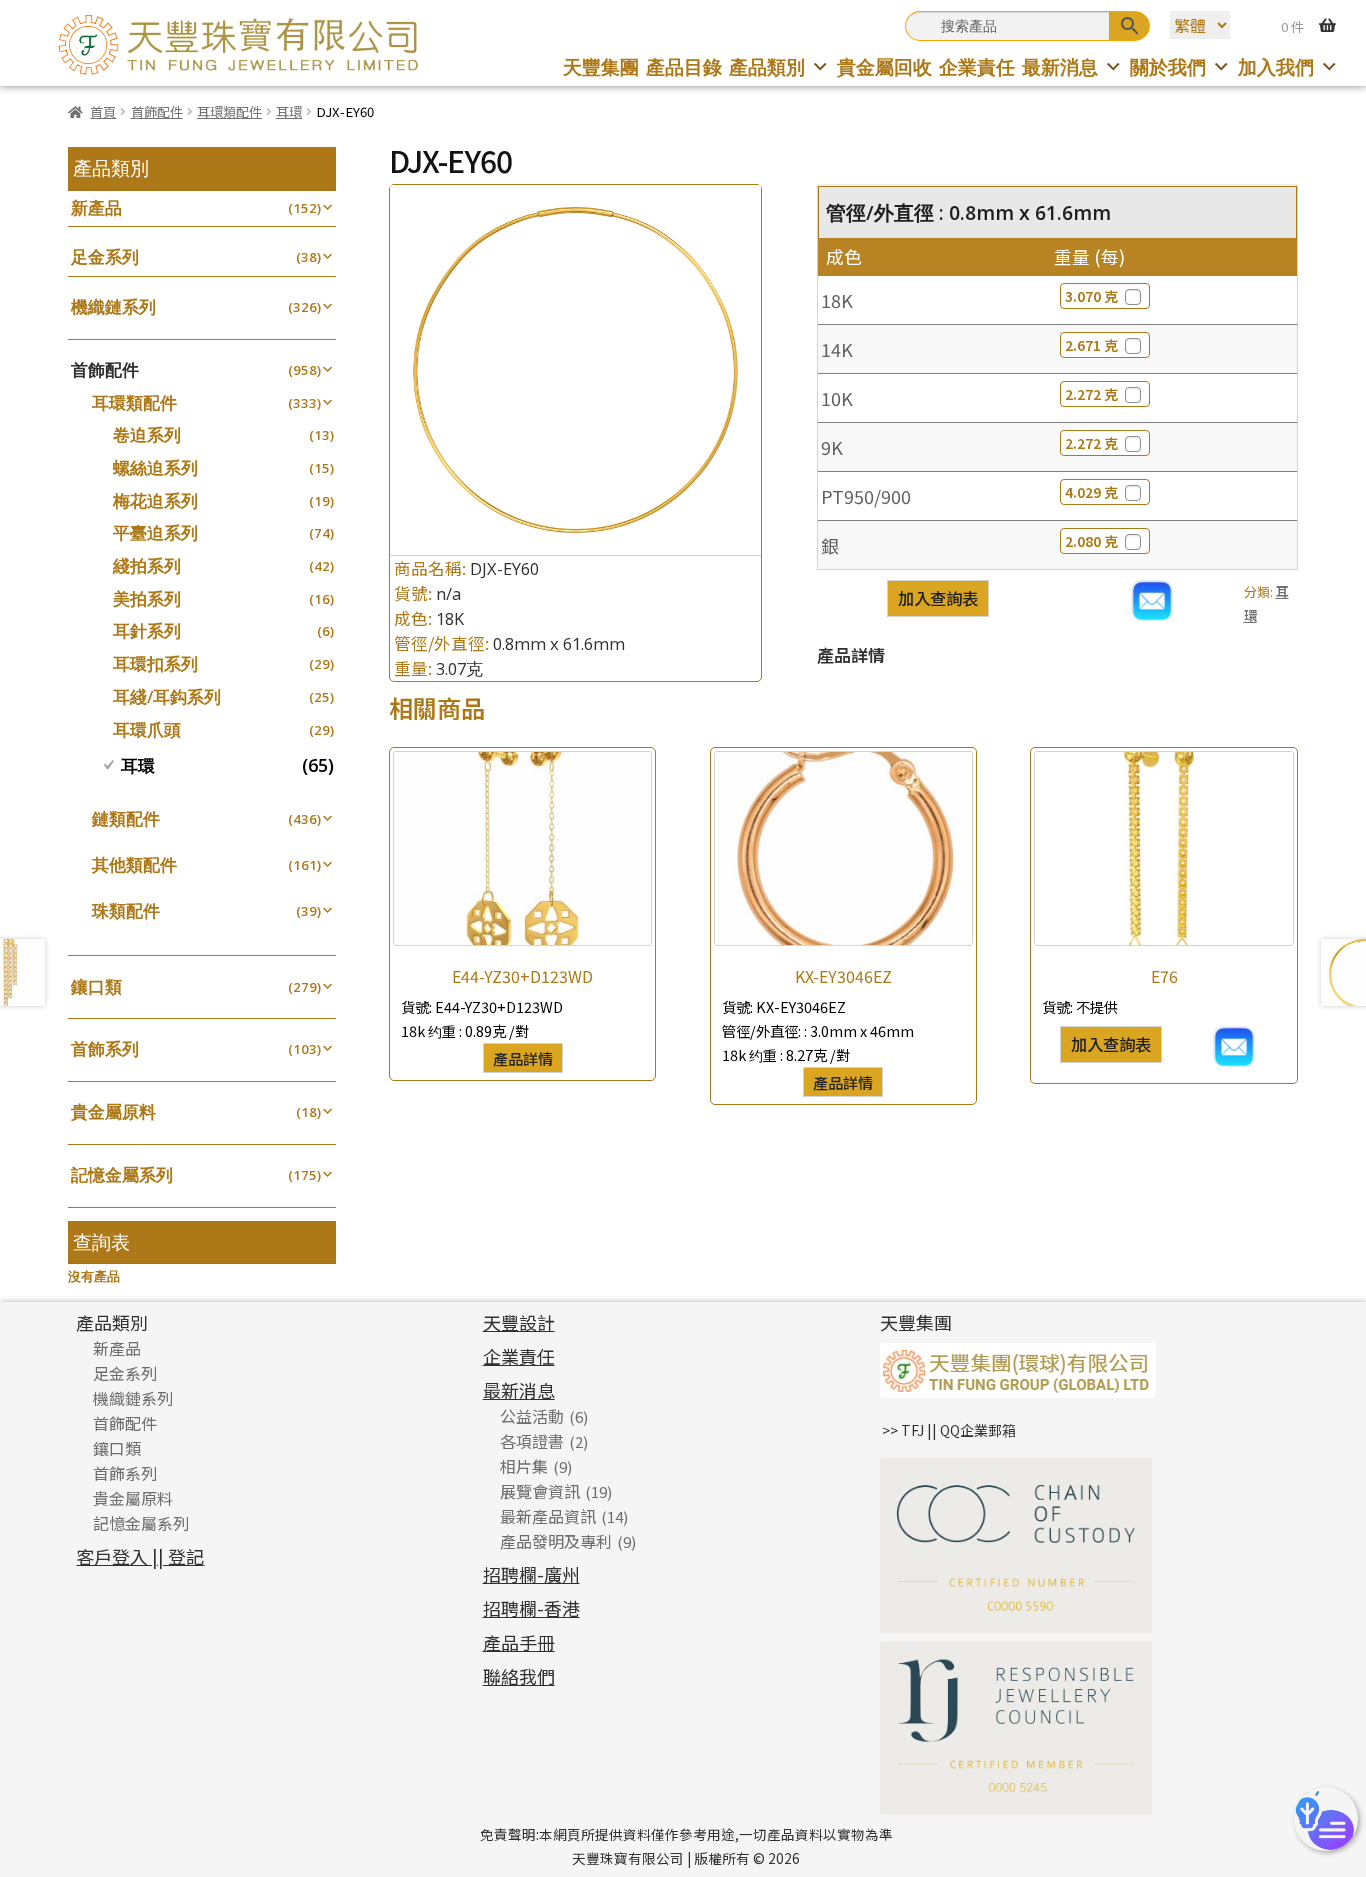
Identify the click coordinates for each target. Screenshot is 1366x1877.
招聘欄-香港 (531, 1608)
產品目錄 (684, 66)
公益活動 (532, 1416)
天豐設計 (519, 1322)
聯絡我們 (519, 1676)
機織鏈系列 (113, 306)
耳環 (289, 111)
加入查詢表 (938, 598)
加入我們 (1276, 66)
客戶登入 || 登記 (140, 1556)
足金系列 (105, 256)
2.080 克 (1091, 541)
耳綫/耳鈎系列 (167, 696)
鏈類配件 (126, 818)
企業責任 (977, 66)
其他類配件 (134, 864)
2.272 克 (1091, 394)
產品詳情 (523, 1058)
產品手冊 (519, 1642)
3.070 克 (1091, 296)
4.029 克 (1091, 492)
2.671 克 (1091, 345)
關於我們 (1168, 66)
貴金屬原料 (113, 1111)
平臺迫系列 (155, 532)
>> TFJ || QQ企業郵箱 (949, 1430)
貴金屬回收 (884, 66)
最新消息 (1060, 66)
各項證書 (532, 1441)
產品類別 (767, 66)
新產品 (96, 207)
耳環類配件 (229, 111)
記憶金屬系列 (122, 1174)
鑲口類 (96, 986)
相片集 (524, 1466)
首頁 (103, 111)
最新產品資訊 (548, 1516)
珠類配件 (126, 910)
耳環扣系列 (155, 663)
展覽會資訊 (540, 1491)
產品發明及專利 (556, 1541)
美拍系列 (147, 598)
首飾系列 (105, 1048)
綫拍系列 (147, 565)
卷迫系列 (147, 434)
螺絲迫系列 (155, 467)
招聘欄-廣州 (531, 1574)
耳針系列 (147, 630)
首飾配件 (157, 111)
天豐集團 (601, 66)
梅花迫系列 (155, 500)
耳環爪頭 (147, 729)
